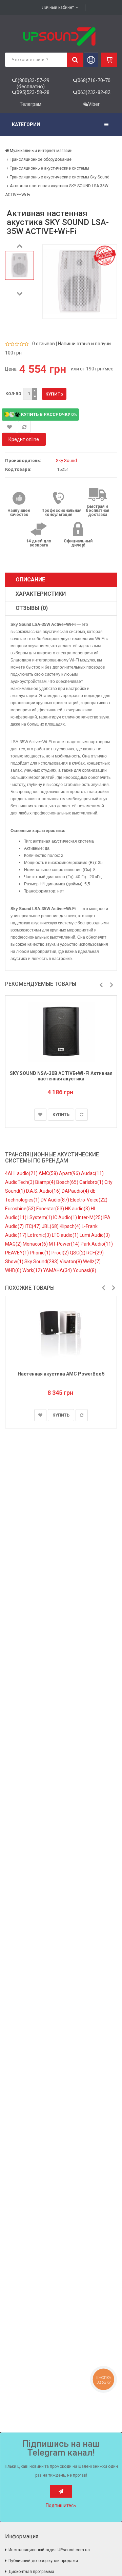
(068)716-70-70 (93, 80)
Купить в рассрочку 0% (48, 414)
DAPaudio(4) (76, 1191)
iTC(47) (33, 1226)
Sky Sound (66, 460)
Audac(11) (92, 1173)
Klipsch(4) (71, 1226)
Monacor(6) (36, 1244)
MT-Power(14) (65, 1244)
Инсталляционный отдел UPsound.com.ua (49, 2550)
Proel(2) (61, 1253)
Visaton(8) (71, 1262)
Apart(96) (70, 1173)
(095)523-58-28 (32, 92)
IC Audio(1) (66, 1217)
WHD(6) (14, 1270)
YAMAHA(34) (58, 1270)
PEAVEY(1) (17, 1253)
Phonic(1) (41, 1253)
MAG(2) (14, 1244)
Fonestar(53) (51, 1209)
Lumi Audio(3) (95, 1235)
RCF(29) (95, 1253)
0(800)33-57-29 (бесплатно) (32, 83)
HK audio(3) (78, 1209)
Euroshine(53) (21, 1209)
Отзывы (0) (32, 608)
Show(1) (15, 1262)
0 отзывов (44, 344)
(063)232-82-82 (93, 92)
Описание (30, 580)
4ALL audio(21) (22, 1173)
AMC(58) (49, 1173)
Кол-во (13, 394)
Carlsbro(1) (92, 1182)
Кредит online (24, 439)
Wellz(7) (92, 1262)
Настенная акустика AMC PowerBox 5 (61, 1374)
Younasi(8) (85, 1270)
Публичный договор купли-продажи (43, 2561)
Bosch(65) (68, 1182)
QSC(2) (78, 1253)
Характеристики (41, 594)
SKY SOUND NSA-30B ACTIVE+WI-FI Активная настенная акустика (61, 1076)
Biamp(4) (46, 1182)
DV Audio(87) (55, 1200)
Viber (94, 104)
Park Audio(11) (97, 1244)
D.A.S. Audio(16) (44, 1191)
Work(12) (33, 1270)
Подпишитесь (61, 2505)
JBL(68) (51, 1226)
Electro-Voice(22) (89, 1200)
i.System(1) (40, 1217)
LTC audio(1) (66, 1235)
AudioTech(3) (20, 1182)
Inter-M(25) (91, 1217)
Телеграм (30, 104)
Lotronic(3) (40, 1235)
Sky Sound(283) (42, 1262)
